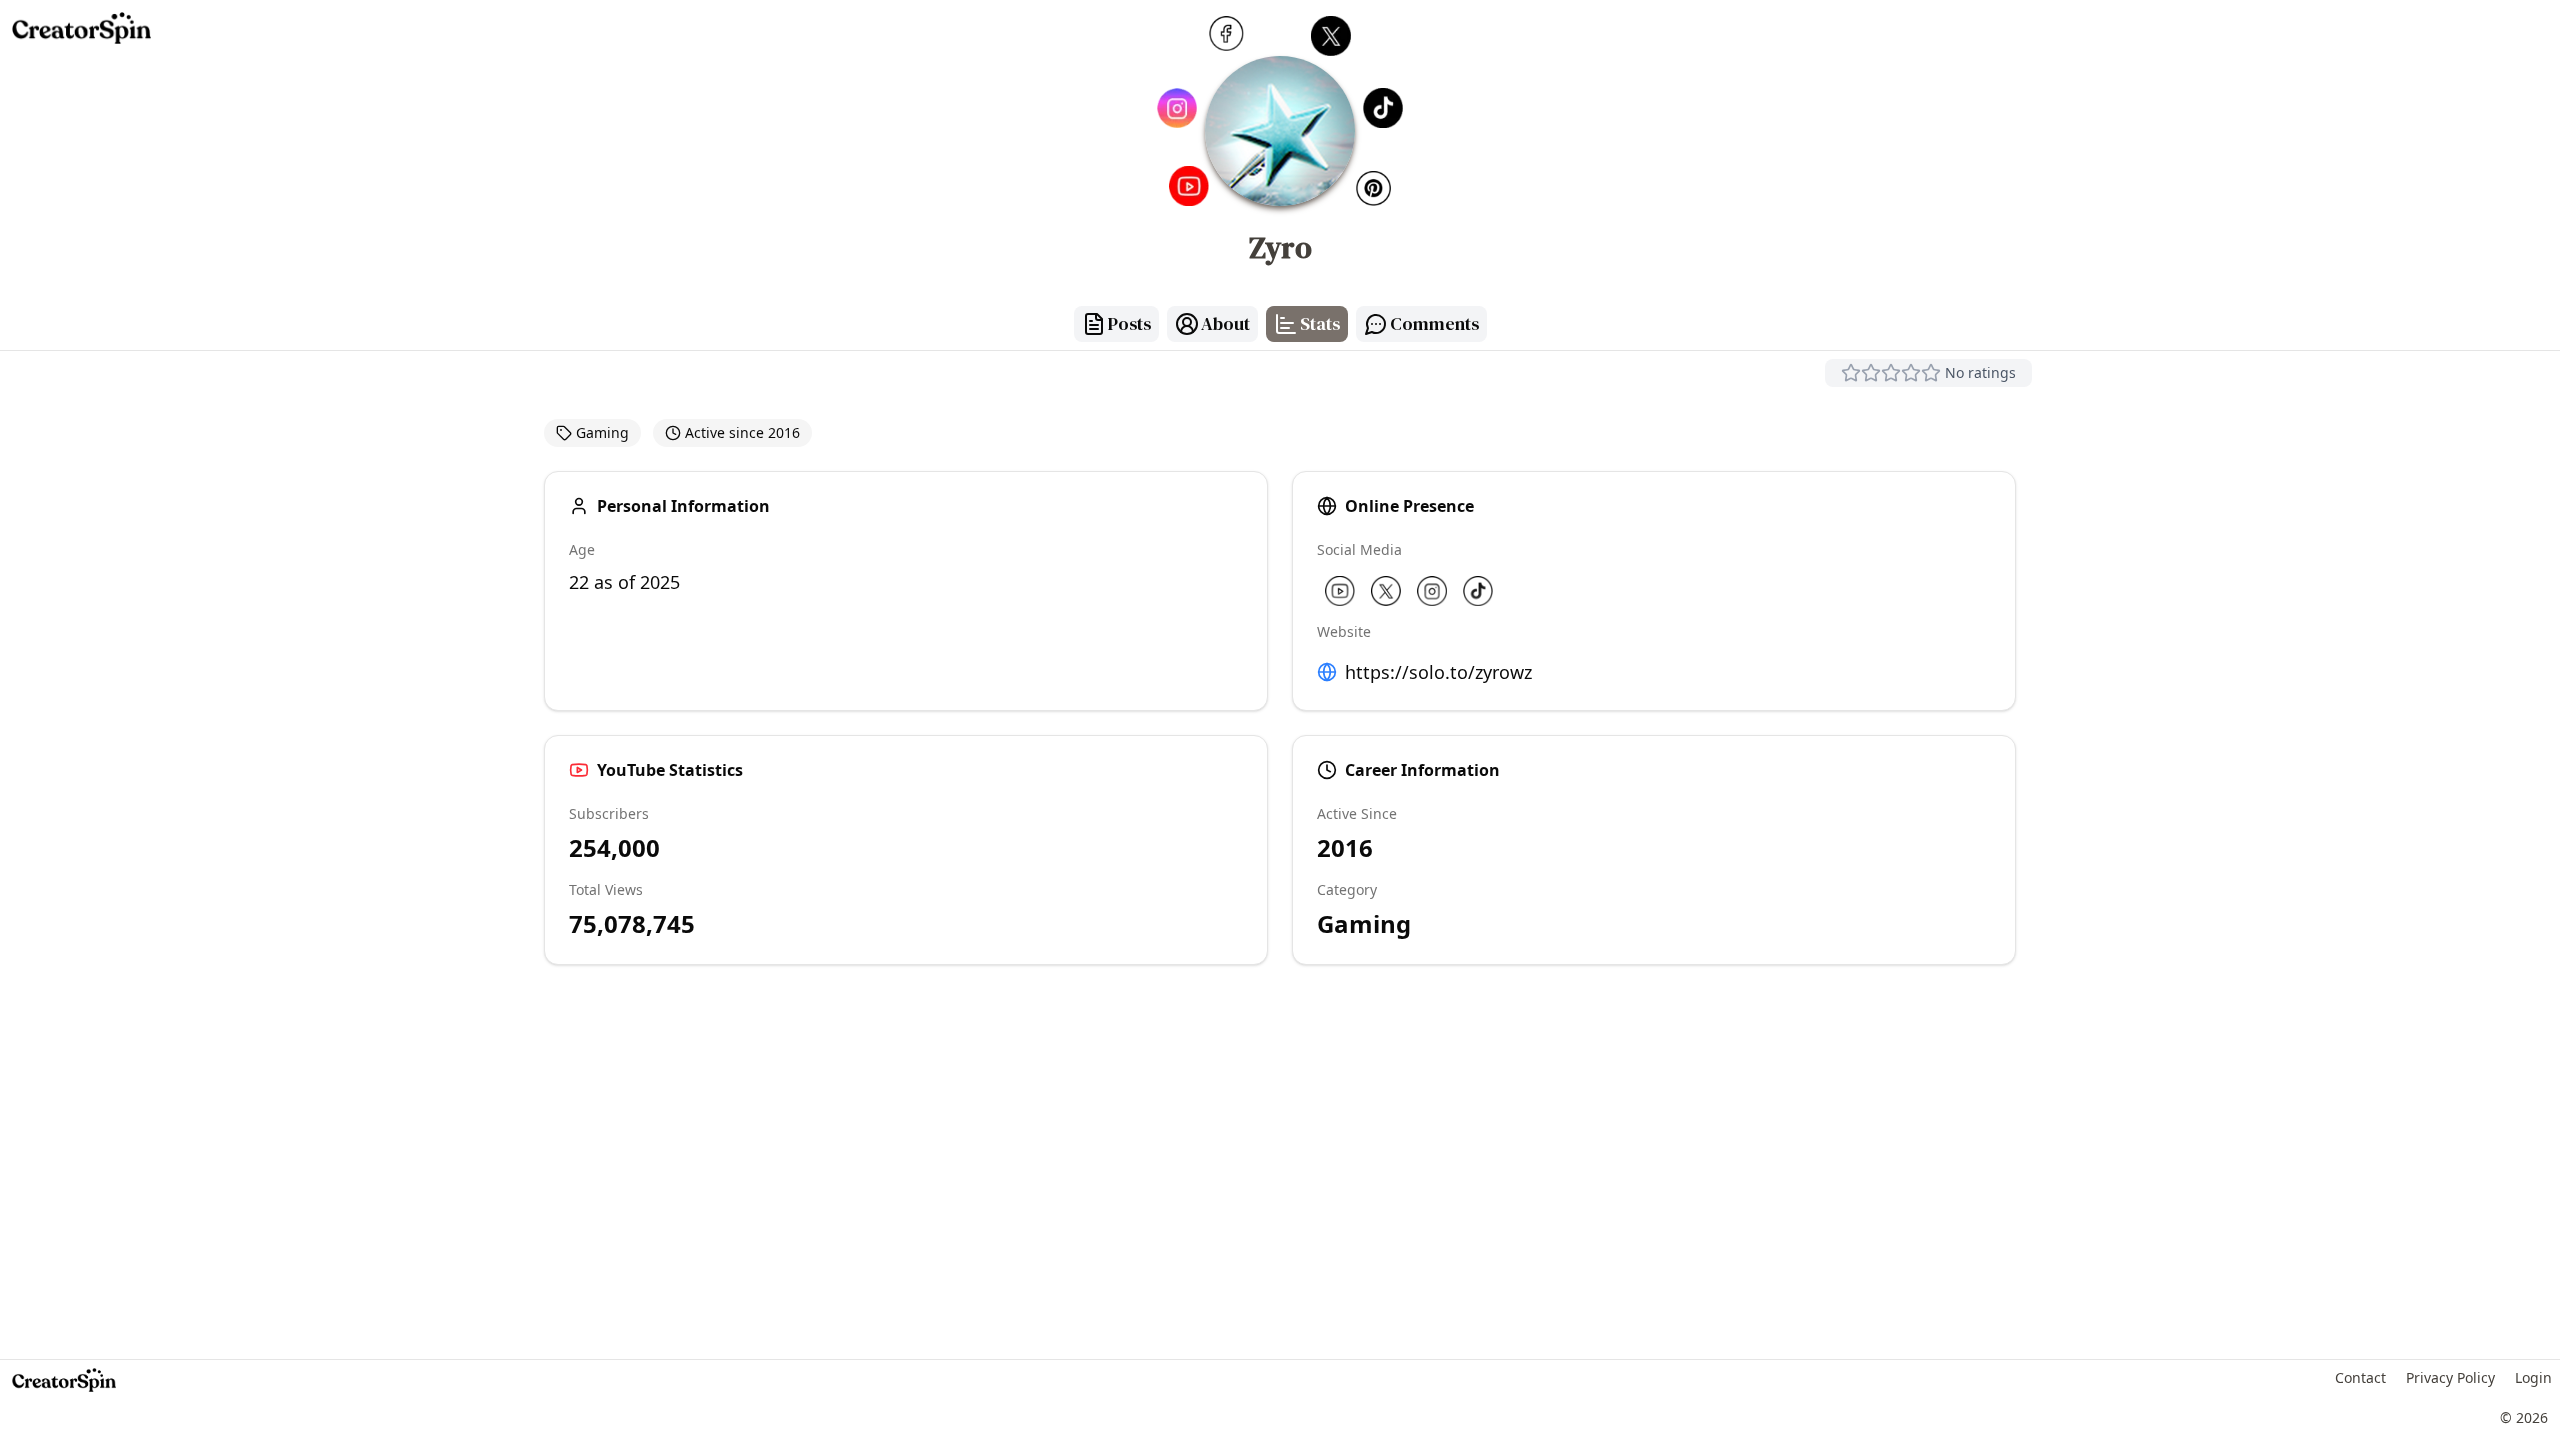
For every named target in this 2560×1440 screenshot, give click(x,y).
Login (2533, 1377)
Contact (2360, 1377)
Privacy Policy (2450, 1377)
